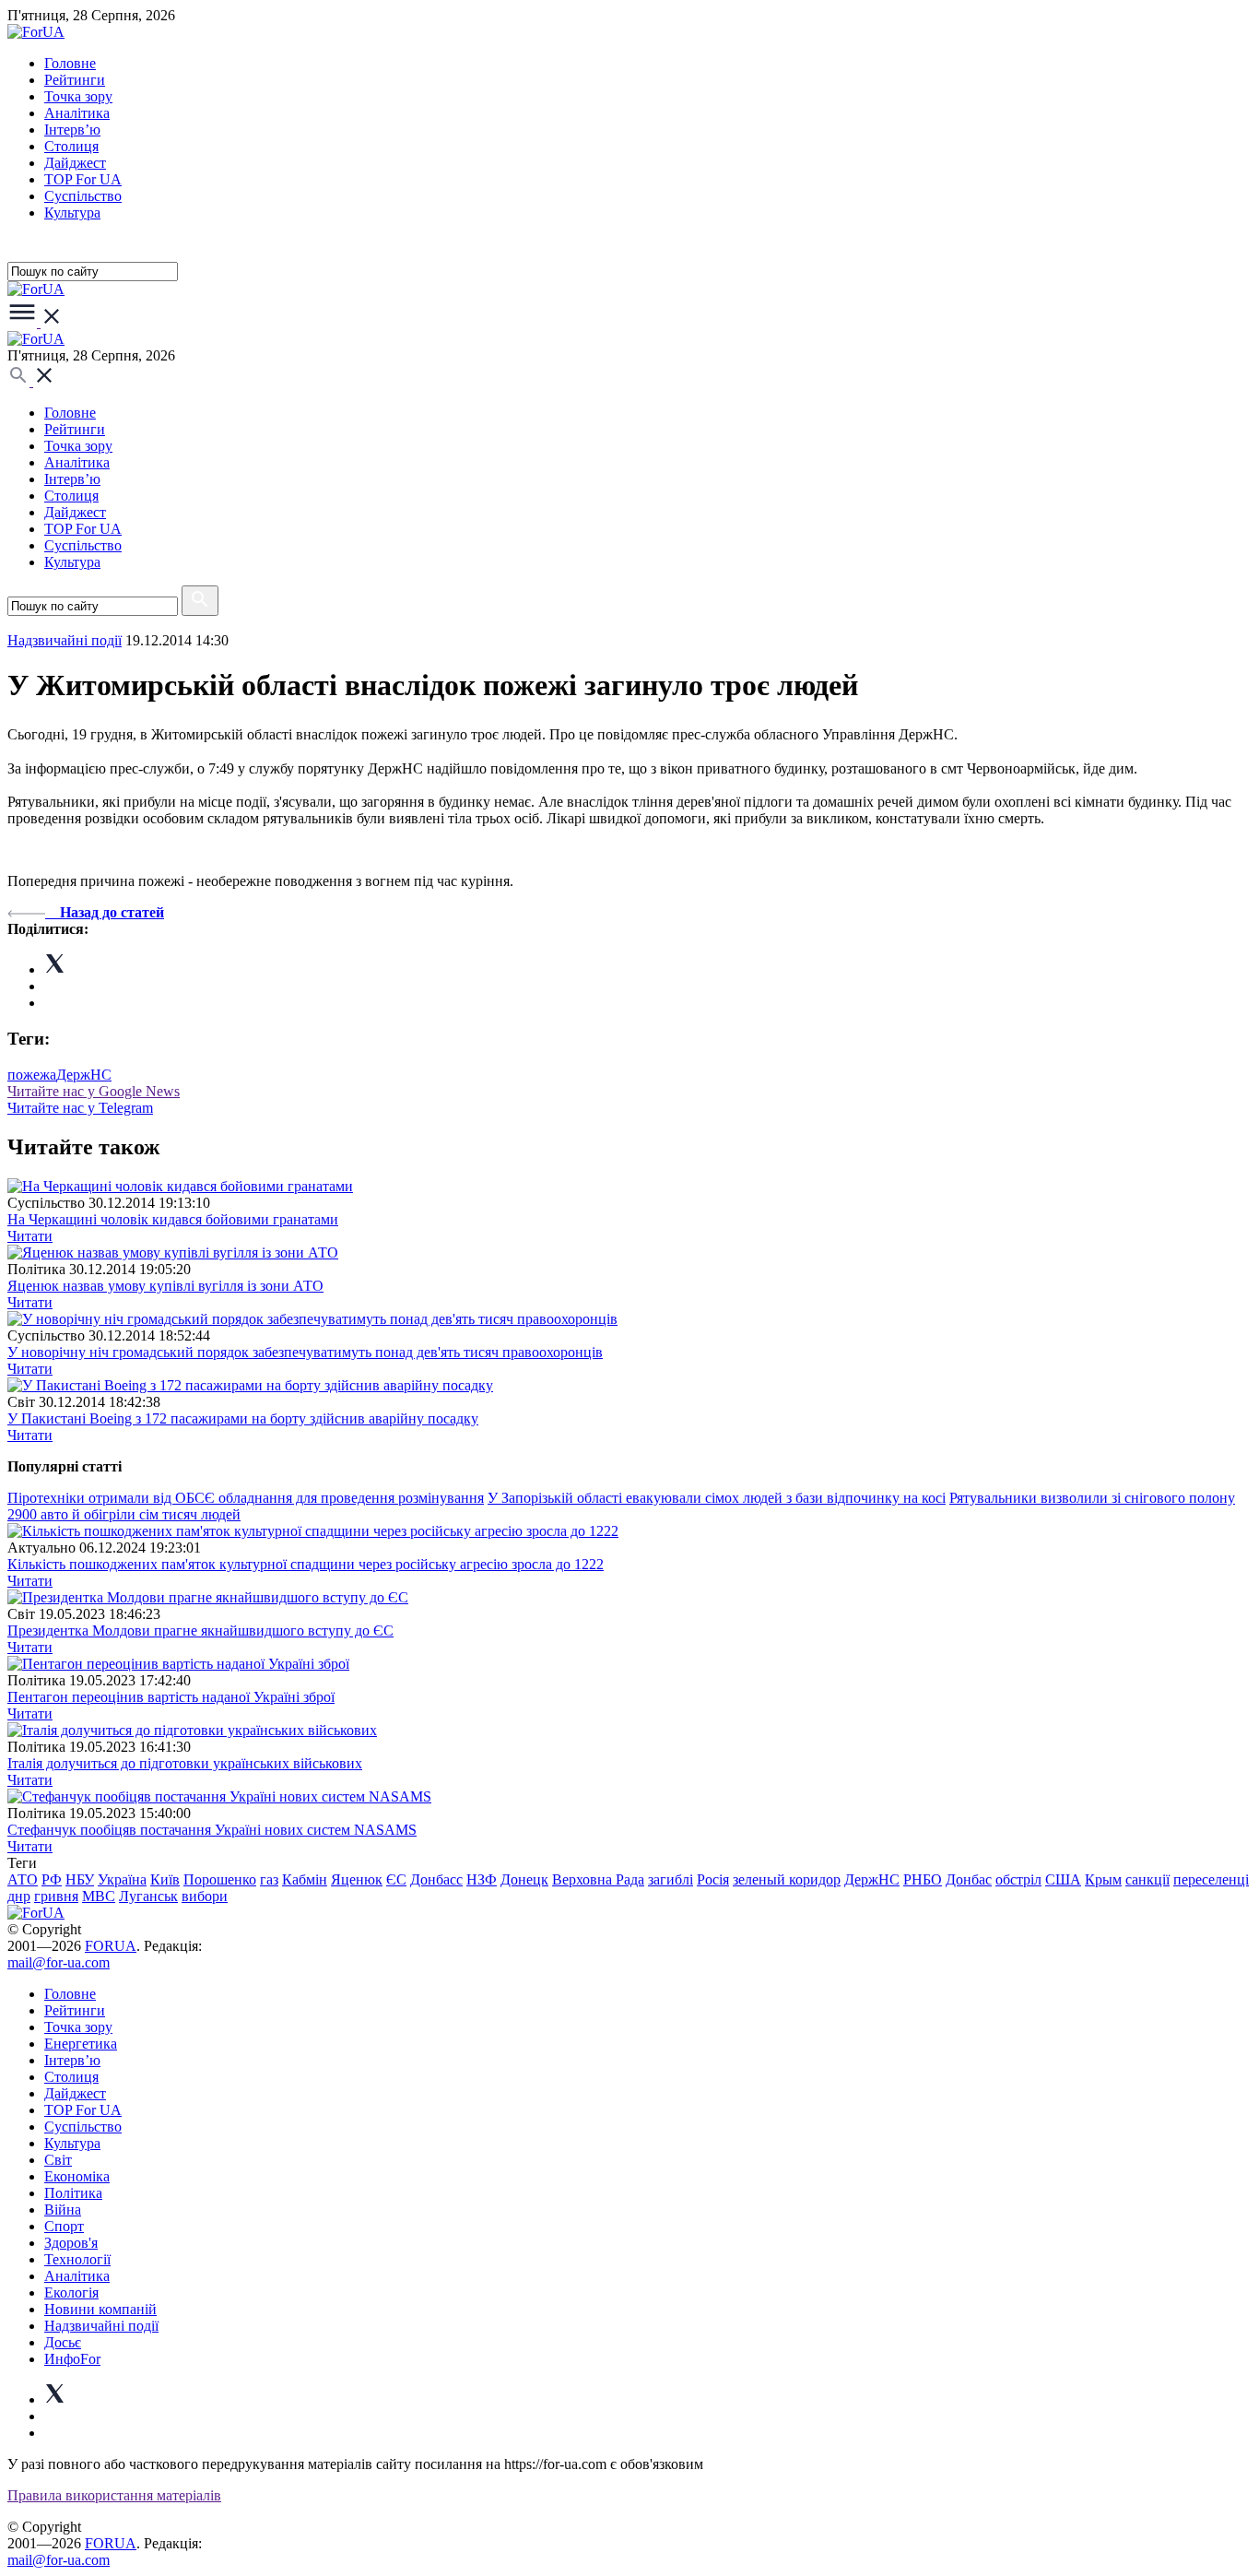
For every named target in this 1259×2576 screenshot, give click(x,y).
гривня (56, 1896)
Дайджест (75, 163)
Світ (58, 2160)
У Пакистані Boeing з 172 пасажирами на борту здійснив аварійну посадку (243, 1418)
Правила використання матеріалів (114, 2495)
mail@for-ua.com (59, 1962)
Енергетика (81, 2044)
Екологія (71, 2292)
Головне (70, 63)
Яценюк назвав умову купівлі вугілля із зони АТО (165, 1286)
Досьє (63, 2342)
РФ (52, 1879)
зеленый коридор (787, 1879)
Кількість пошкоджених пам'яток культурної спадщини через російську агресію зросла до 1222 (306, 1564)
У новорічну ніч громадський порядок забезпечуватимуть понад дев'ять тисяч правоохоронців (305, 1352)
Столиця (71, 146)
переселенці (1211, 1879)
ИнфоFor (72, 2359)
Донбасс (436, 1879)
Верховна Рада (598, 1879)
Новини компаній (100, 2309)
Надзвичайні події (65, 640)
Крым (1103, 1879)
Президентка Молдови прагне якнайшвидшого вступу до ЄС (200, 1631)
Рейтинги (75, 80)
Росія (713, 1879)
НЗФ (482, 1879)
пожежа (32, 1075)
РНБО (923, 1879)
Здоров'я (71, 2243)
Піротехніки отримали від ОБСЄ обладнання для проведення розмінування (246, 1498)
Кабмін (305, 1879)
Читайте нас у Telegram (80, 1108)
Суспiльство (83, 196)
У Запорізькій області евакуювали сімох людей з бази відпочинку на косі (717, 1498)
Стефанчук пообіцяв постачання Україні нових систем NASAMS (212, 1830)
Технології (77, 2259)
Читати (30, 1236)
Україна (122, 1879)
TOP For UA (83, 179)
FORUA (111, 1946)
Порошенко (220, 1879)
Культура (72, 213)
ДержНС (84, 1075)
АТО (23, 1879)
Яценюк (357, 1879)
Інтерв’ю (72, 130)
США (1063, 1879)
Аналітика (77, 113)
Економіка (77, 2176)
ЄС (396, 1879)
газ (269, 1879)
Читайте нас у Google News (94, 1091)
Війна (63, 2210)
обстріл (1018, 1879)
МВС (99, 1896)
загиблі (671, 1879)
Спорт (64, 2226)
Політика (73, 2193)
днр (19, 1896)
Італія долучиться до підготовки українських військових (185, 1763)
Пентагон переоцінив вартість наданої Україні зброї (171, 1697)
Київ (165, 1879)
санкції (1147, 1879)
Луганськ (148, 1896)
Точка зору (78, 96)
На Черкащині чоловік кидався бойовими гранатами (173, 1219)
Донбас (969, 1879)
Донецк (524, 1879)
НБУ (80, 1879)
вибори (205, 1896)
